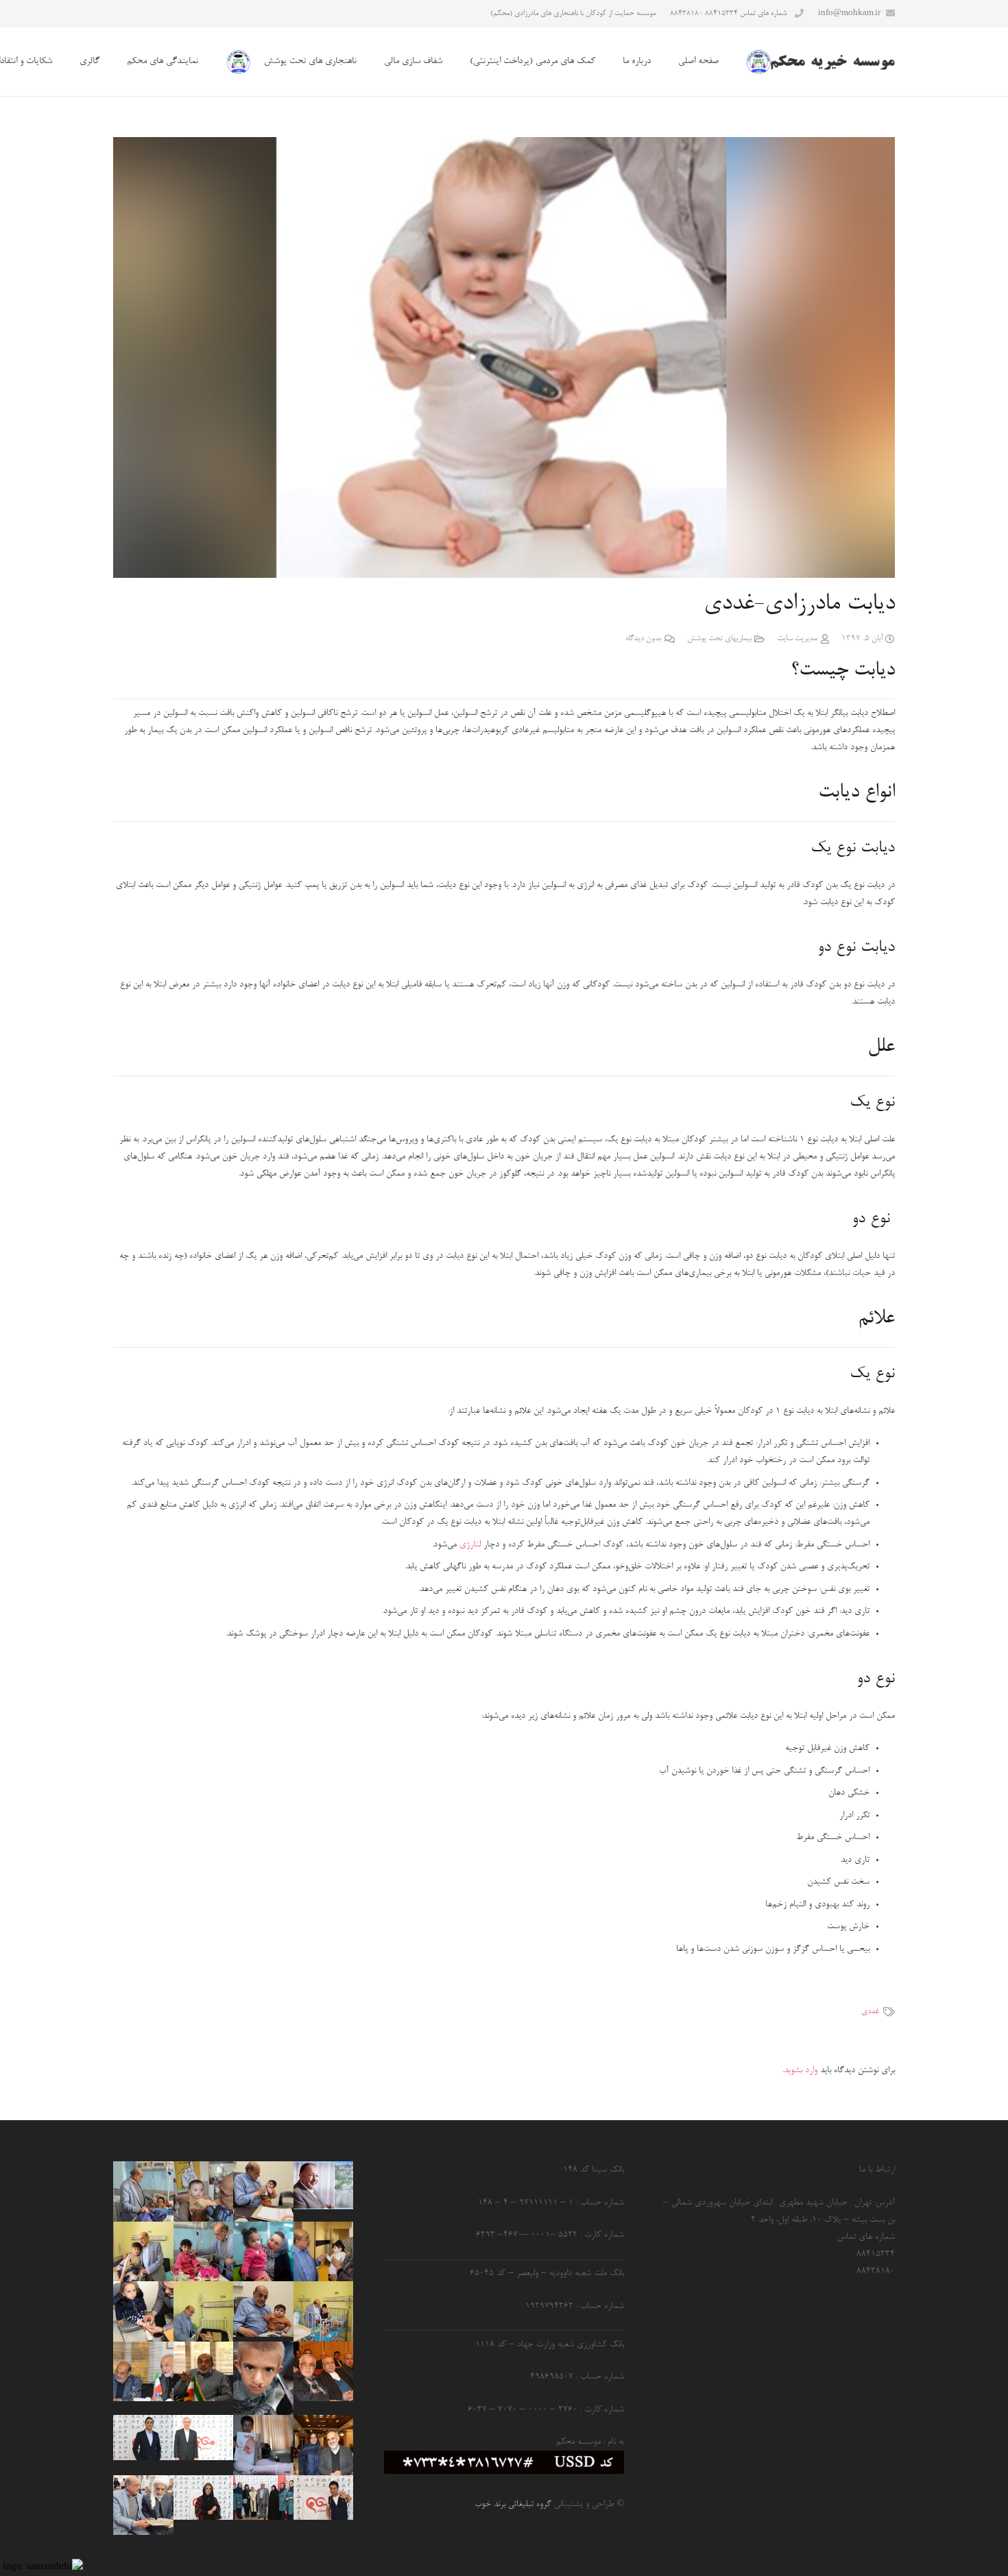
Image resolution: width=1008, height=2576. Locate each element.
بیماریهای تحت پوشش (719, 639)
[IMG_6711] (143, 2311)
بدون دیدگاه (643, 639)
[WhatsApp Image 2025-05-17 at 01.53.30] (143, 2505)
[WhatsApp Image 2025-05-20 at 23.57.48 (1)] (323, 2251)
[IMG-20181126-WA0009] (263, 2378)
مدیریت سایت (797, 639)
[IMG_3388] (203, 2251)
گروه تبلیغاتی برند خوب (513, 2504)
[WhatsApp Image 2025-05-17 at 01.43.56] (263, 2191)
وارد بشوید (801, 2070)
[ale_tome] (323, 2185)
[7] (203, 2438)
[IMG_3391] (143, 2191)
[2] (203, 2498)
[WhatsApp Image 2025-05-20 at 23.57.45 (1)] (203, 2191)
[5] (143, 2438)
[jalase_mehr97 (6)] (143, 2371)
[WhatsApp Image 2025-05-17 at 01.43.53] (323, 2311)
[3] (323, 2498)
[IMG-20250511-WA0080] (263, 2309)
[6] (263, 2498)
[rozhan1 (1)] (263, 2251)
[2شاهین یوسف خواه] (263, 2445)
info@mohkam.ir (849, 13)
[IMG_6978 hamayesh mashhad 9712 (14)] (323, 2371)
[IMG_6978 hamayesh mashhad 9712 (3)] (323, 2445)
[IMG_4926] (203, 2371)
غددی (870, 2012)
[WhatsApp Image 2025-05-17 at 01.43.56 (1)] (203, 2311)
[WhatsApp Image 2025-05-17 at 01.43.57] (143, 2251)
